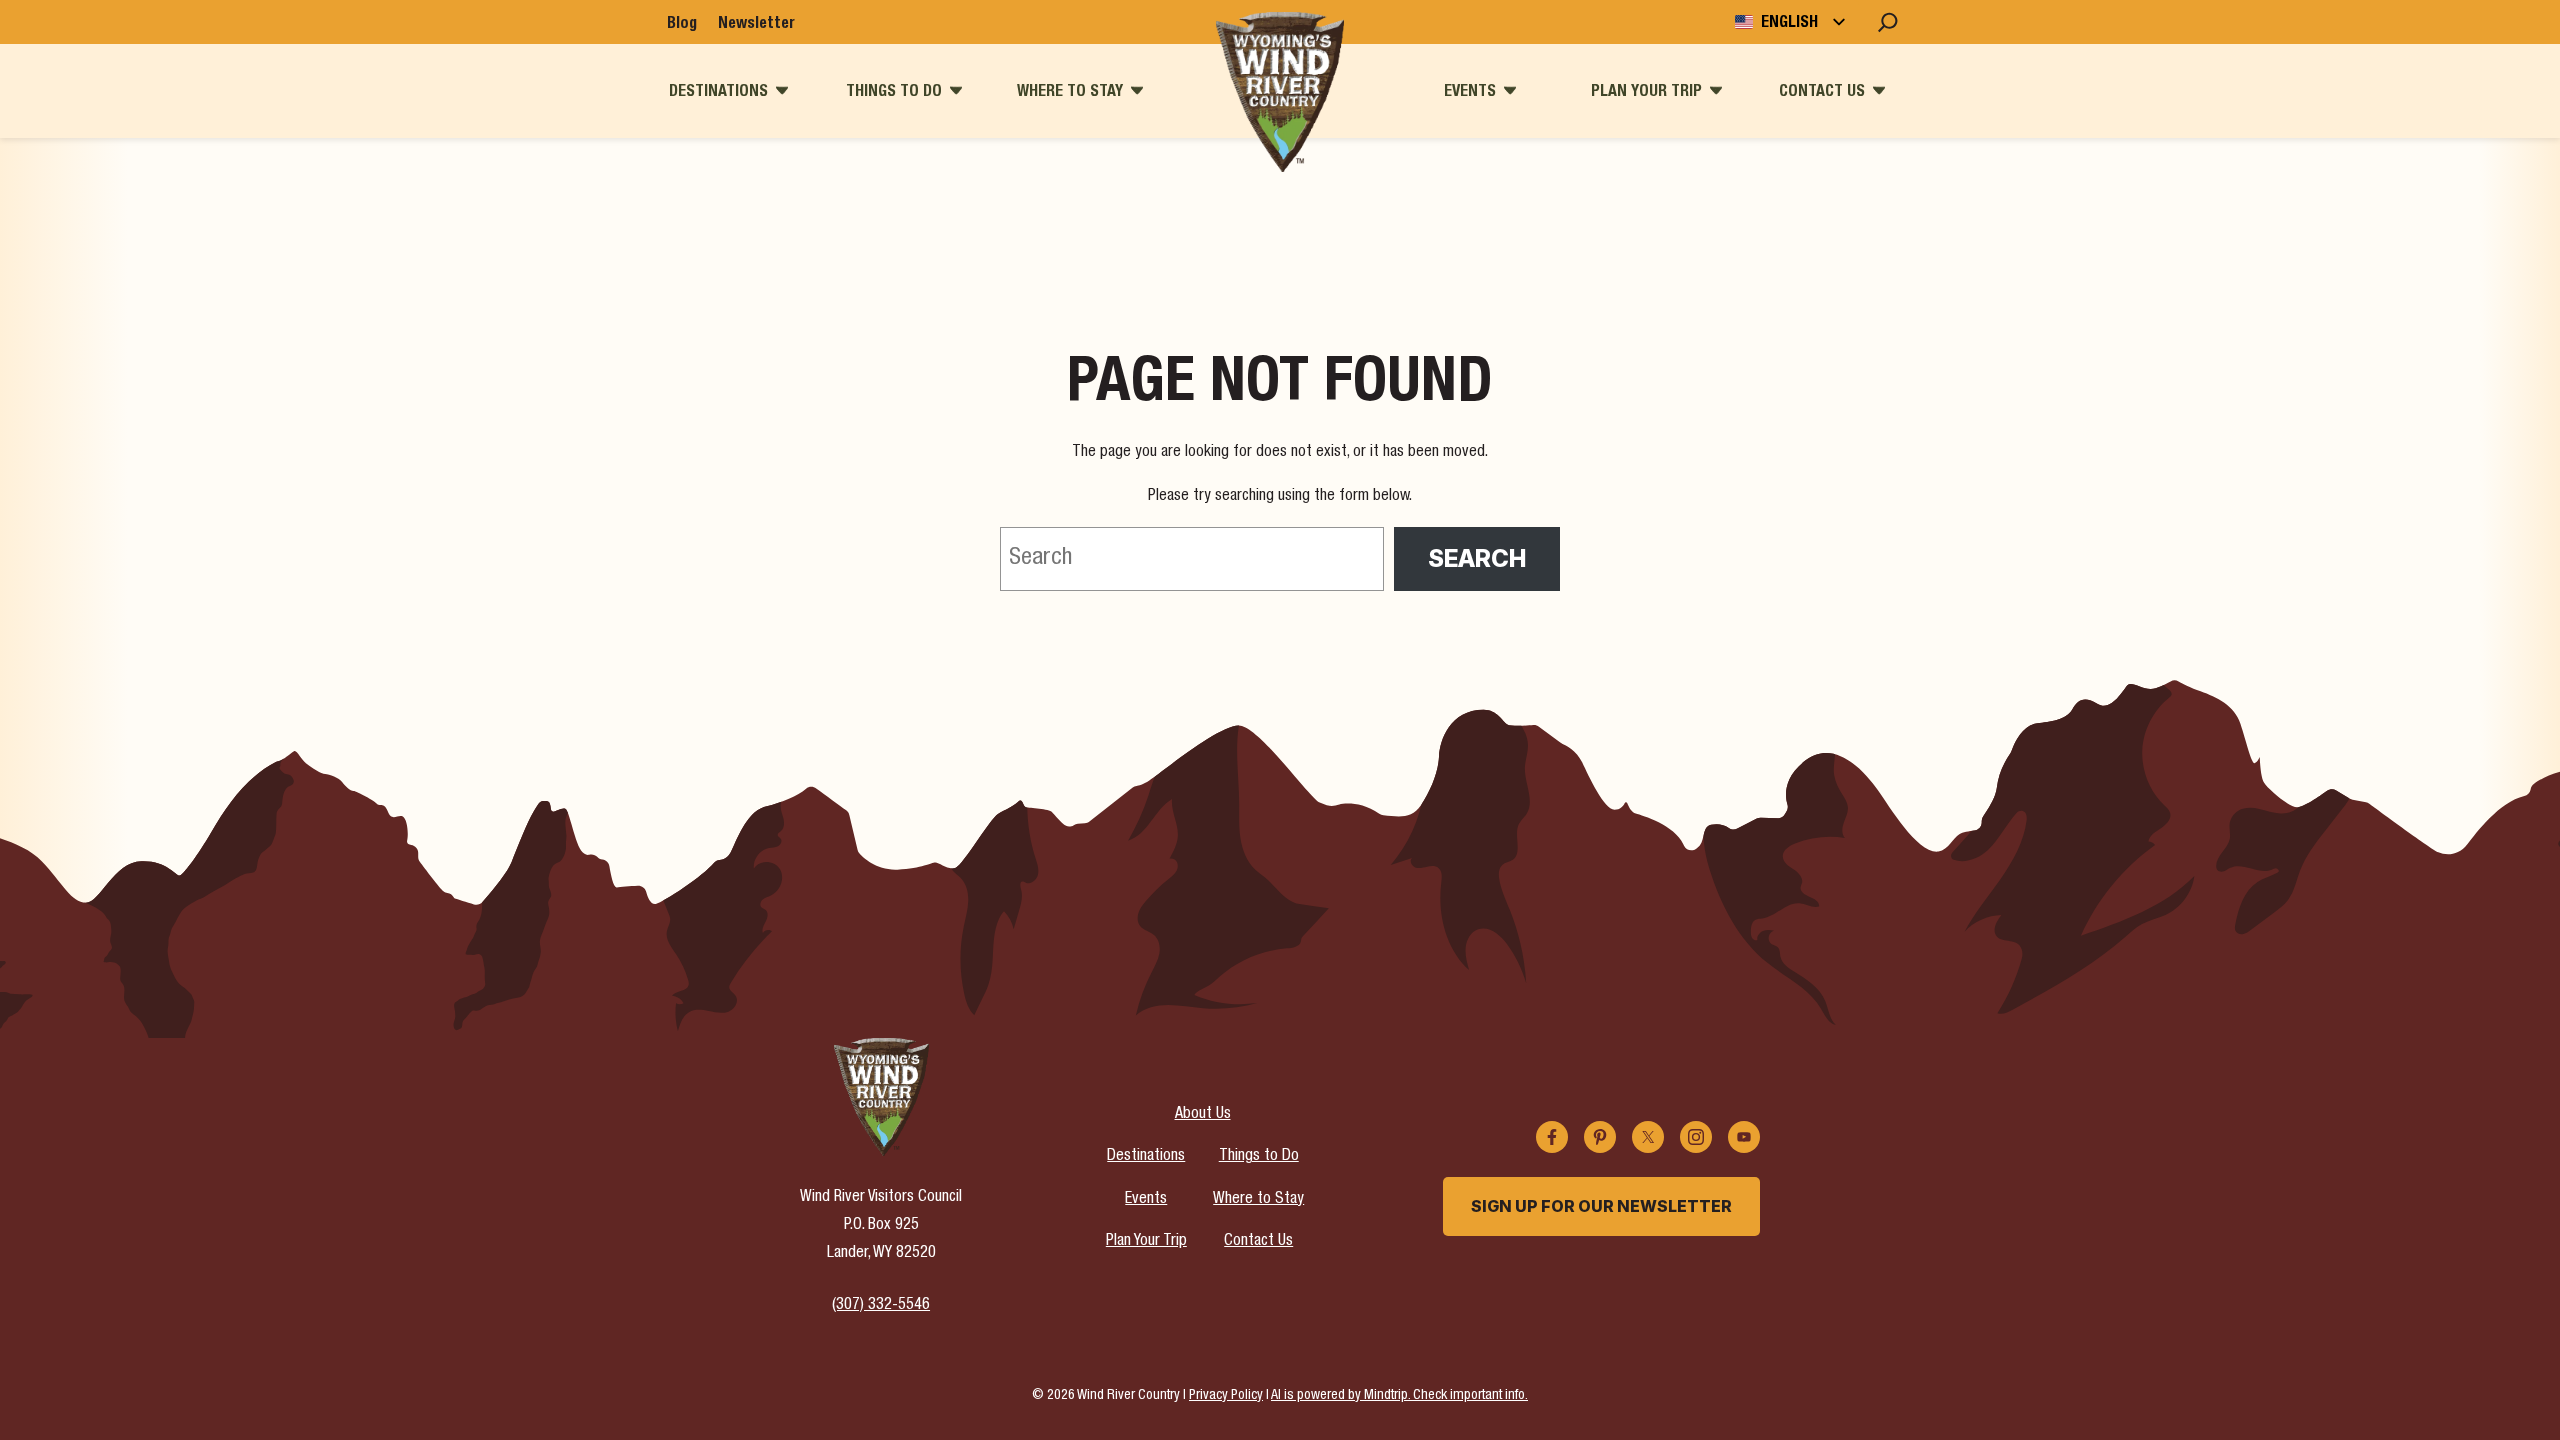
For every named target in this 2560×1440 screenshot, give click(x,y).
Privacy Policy (1226, 1396)
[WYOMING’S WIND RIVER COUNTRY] (1280, 92)
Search (1477, 558)
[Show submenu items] (782, 90)
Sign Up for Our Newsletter (1601, 1206)
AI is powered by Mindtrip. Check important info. (1399, 1396)
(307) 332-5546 (881, 1306)
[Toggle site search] (1888, 22)
